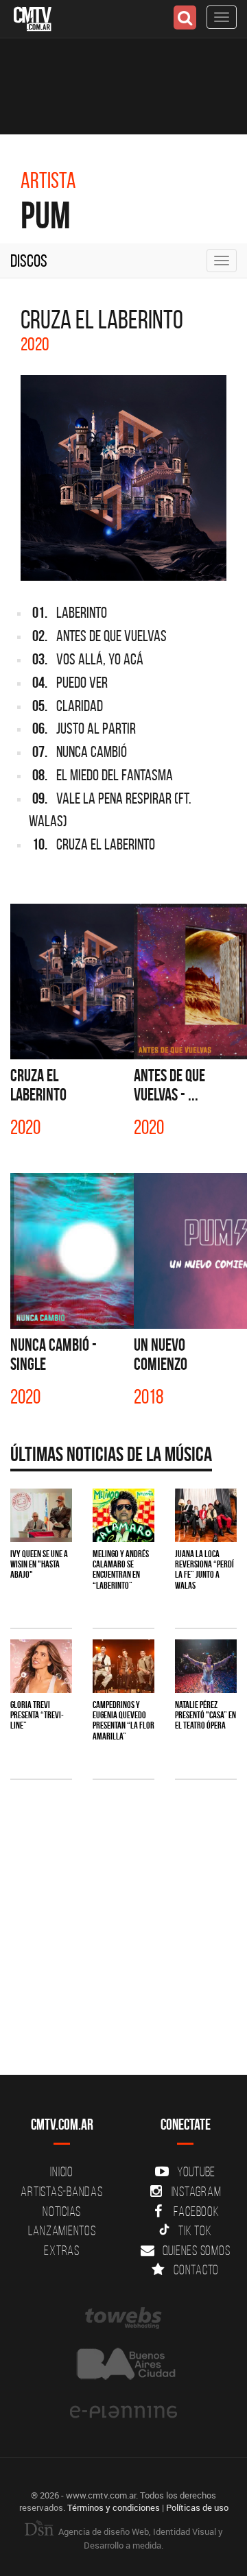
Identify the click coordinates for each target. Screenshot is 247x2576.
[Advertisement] (123, 1934)
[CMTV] (33, 17)
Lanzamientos (62, 2230)
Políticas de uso (197, 2507)
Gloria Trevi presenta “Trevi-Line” (37, 1715)
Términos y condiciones (114, 2507)
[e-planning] (123, 2412)
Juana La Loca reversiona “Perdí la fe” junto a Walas (204, 1569)
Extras (62, 2250)
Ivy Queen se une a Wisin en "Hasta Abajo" (39, 1564)
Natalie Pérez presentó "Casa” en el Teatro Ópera (205, 1715)
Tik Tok (195, 2230)
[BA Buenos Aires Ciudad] (123, 2365)
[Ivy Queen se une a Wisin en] (41, 1515)
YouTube (196, 2171)
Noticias (62, 2211)
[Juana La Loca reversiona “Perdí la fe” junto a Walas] (206, 1515)
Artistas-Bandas (61, 2191)
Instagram (197, 2191)
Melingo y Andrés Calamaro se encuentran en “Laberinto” (121, 1569)
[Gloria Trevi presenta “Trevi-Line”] (41, 1666)
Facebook (197, 2211)
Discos (29, 261)
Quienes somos (197, 2250)
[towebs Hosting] (123, 2318)
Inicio (62, 2171)
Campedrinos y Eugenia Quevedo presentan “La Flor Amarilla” (123, 1720)
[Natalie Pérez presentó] (206, 1666)
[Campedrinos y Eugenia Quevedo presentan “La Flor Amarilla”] (123, 1666)
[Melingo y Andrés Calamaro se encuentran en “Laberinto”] (123, 1515)
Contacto (196, 2270)
